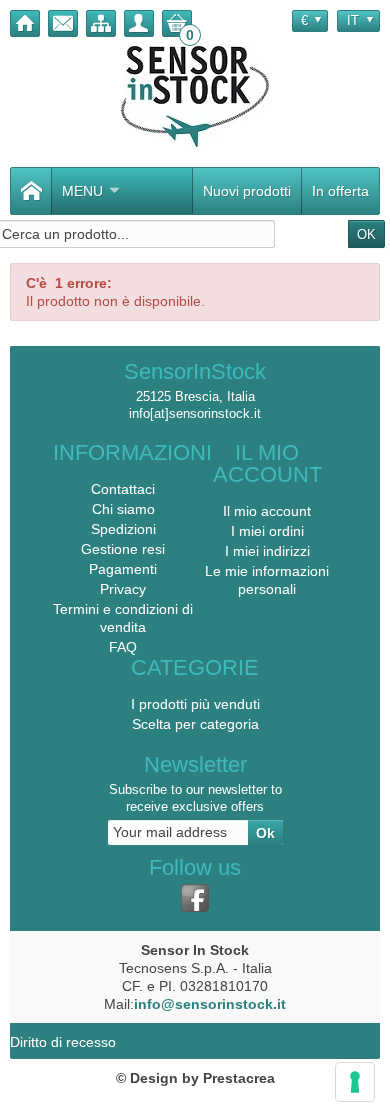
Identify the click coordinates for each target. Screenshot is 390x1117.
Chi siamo (123, 509)
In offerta (340, 191)
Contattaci (123, 489)
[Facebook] (195, 898)
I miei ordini (267, 531)
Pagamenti (123, 569)
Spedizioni (123, 529)
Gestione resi (123, 549)
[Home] (25, 23)
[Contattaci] (63, 23)
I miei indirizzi (267, 551)
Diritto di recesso (63, 1042)
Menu (82, 191)
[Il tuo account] (139, 23)
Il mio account (267, 511)
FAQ (123, 647)
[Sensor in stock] (195, 96)
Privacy (123, 589)
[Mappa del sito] (101, 23)
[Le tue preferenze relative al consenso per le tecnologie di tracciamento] (355, 1082)
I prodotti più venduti (195, 704)
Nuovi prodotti (247, 191)
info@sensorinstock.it (210, 1004)
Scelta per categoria (195, 724)
